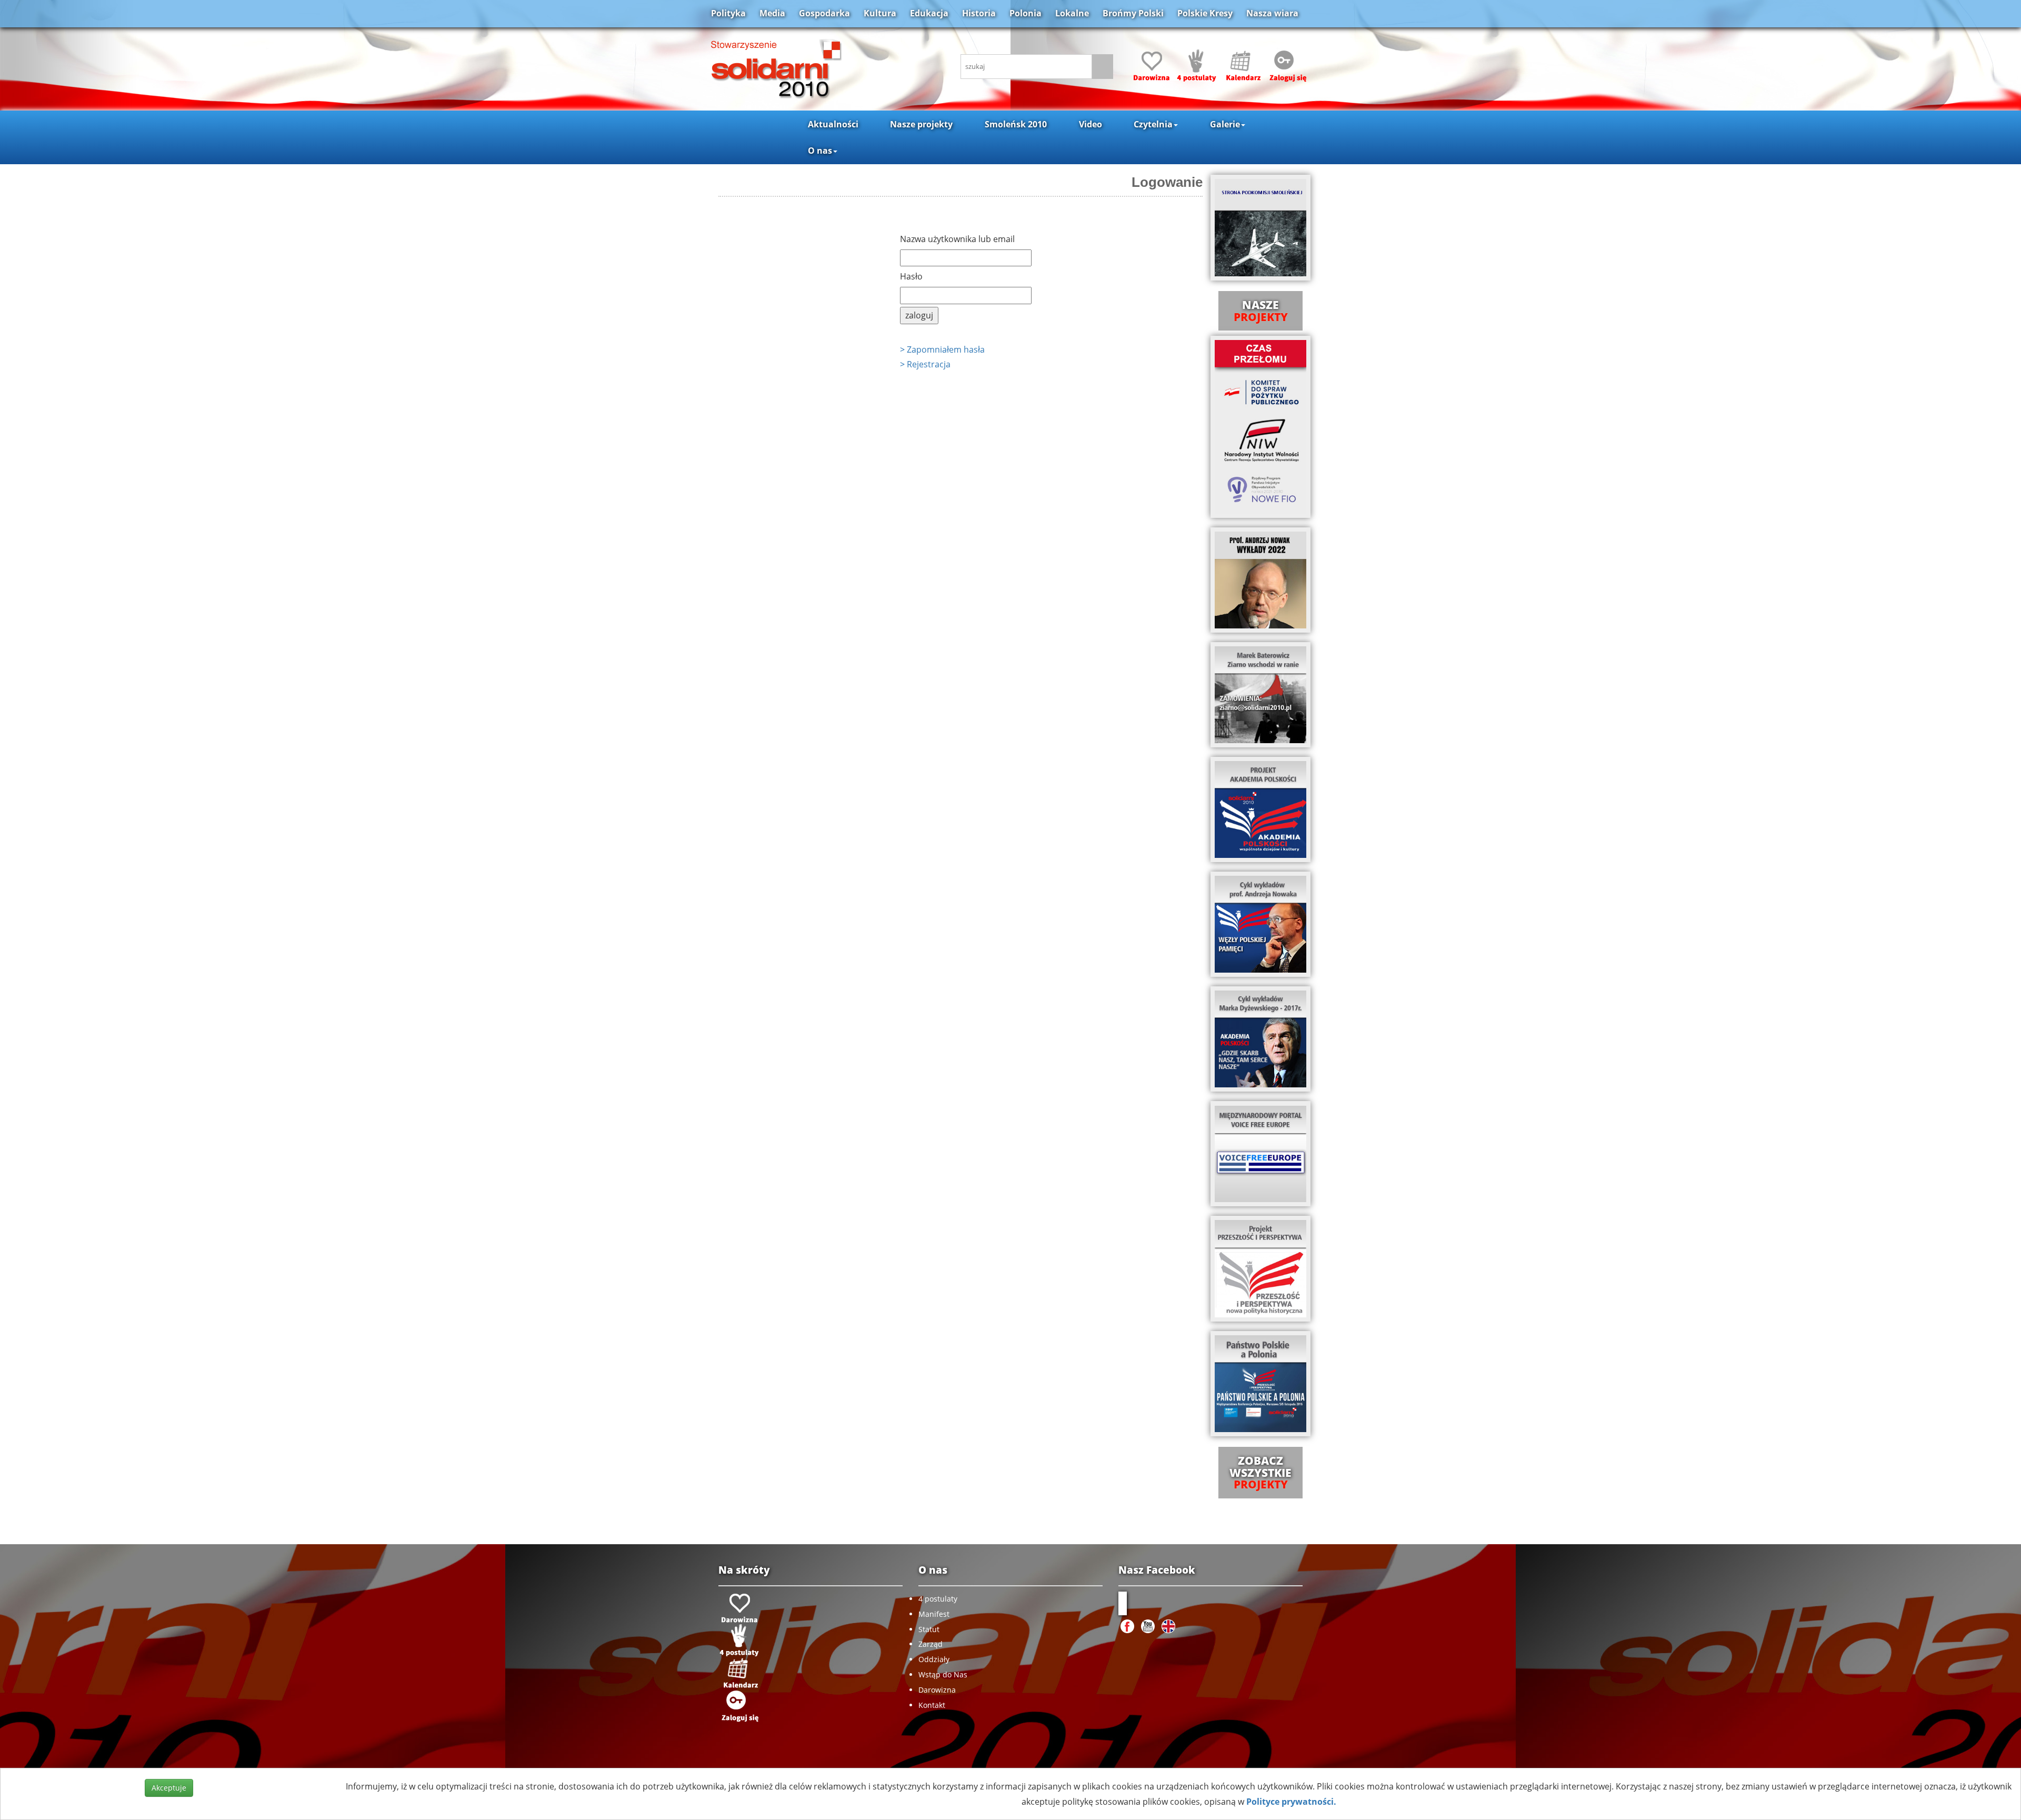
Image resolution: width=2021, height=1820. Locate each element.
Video (1090, 124)
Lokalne (1072, 13)
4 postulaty (938, 1599)
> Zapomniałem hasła (942, 349)
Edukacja (929, 13)
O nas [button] (820, 151)
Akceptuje (169, 1788)
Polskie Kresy (1205, 13)
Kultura (880, 13)
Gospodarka (824, 13)
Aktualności (833, 124)
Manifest (934, 1614)
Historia (979, 13)
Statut (929, 1629)
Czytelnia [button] (1153, 124)
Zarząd (931, 1644)
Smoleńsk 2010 (1016, 124)
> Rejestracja (925, 364)
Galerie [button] (1225, 124)
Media (772, 13)
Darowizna (937, 1690)
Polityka (728, 13)
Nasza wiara (1272, 13)
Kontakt (932, 1705)
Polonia (1025, 13)
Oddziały (934, 1659)
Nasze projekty (921, 124)
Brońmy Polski (1133, 13)
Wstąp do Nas (943, 1674)
